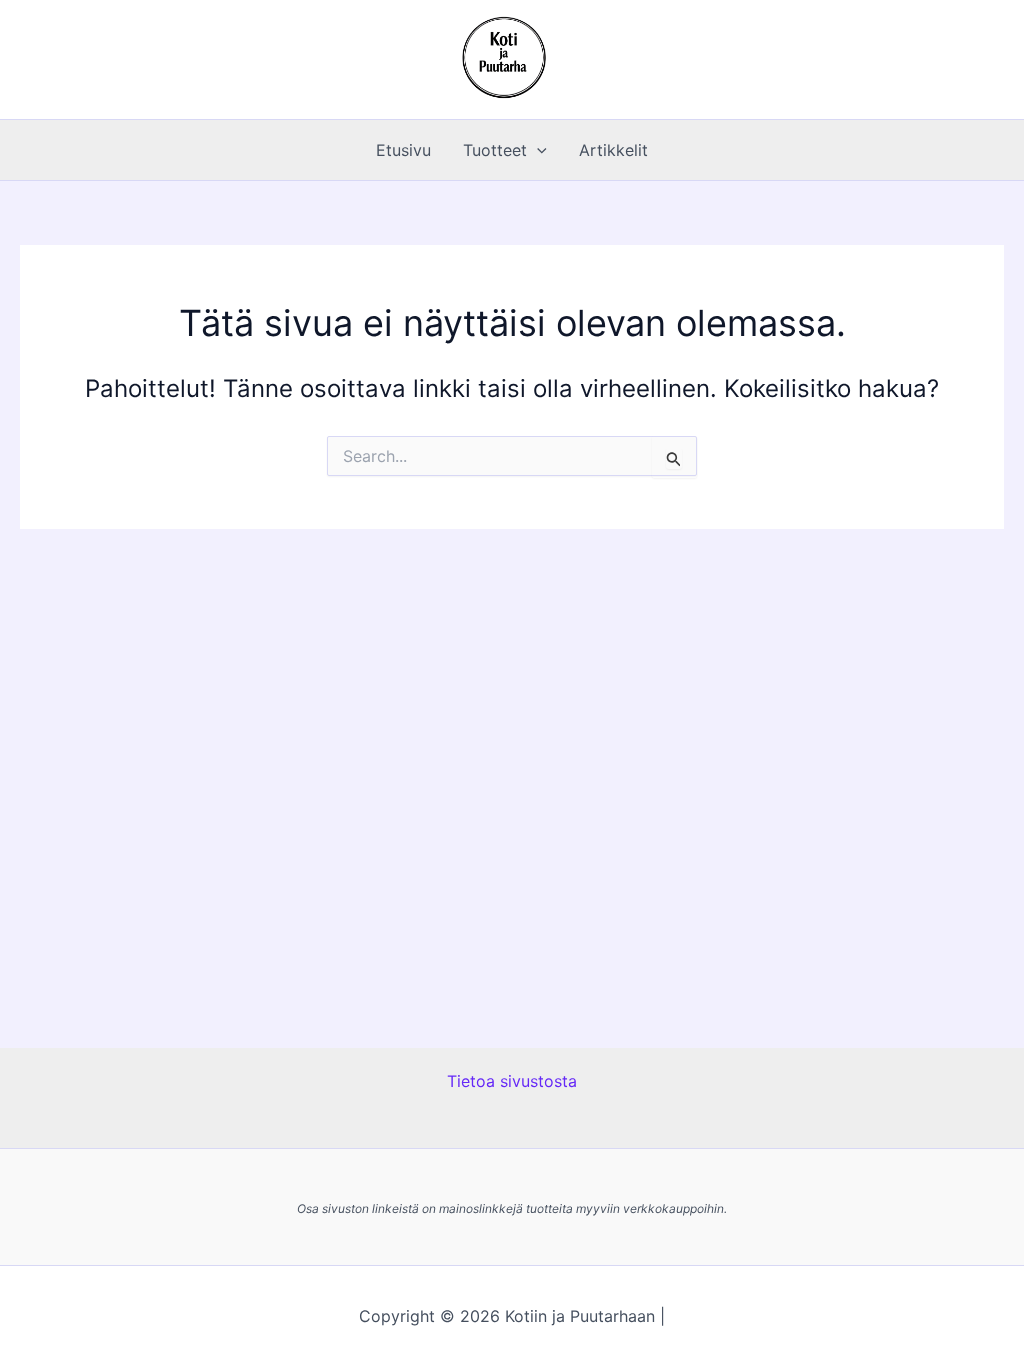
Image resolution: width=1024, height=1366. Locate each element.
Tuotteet (495, 150)
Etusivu (403, 150)
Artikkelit (613, 150)
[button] (537, 150)
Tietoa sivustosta (512, 1081)
